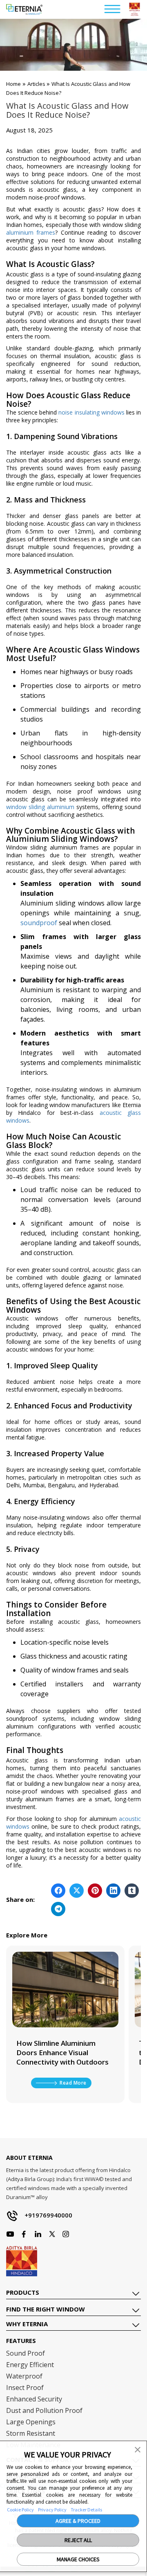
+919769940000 (48, 2215)
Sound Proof (26, 2353)
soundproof (39, 923)
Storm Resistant (31, 2433)
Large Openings (31, 2422)
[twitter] (52, 2234)
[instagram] (24, 2234)
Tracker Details (86, 2510)
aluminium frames (31, 232)
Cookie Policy (20, 2510)
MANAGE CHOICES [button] (78, 2559)
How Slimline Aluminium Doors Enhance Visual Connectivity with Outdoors (62, 2053)
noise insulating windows (91, 412)
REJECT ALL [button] (78, 2540)
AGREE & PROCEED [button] (78, 2521)
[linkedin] (66, 2234)
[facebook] (10, 2234)
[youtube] (38, 2234)
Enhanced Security (34, 2399)
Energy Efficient (30, 2365)
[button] (138, 2449)
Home (13, 84)
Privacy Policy (52, 2510)
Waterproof (24, 2376)
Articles (37, 84)
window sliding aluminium (40, 807)
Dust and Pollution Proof (44, 2410)
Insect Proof (25, 2388)
